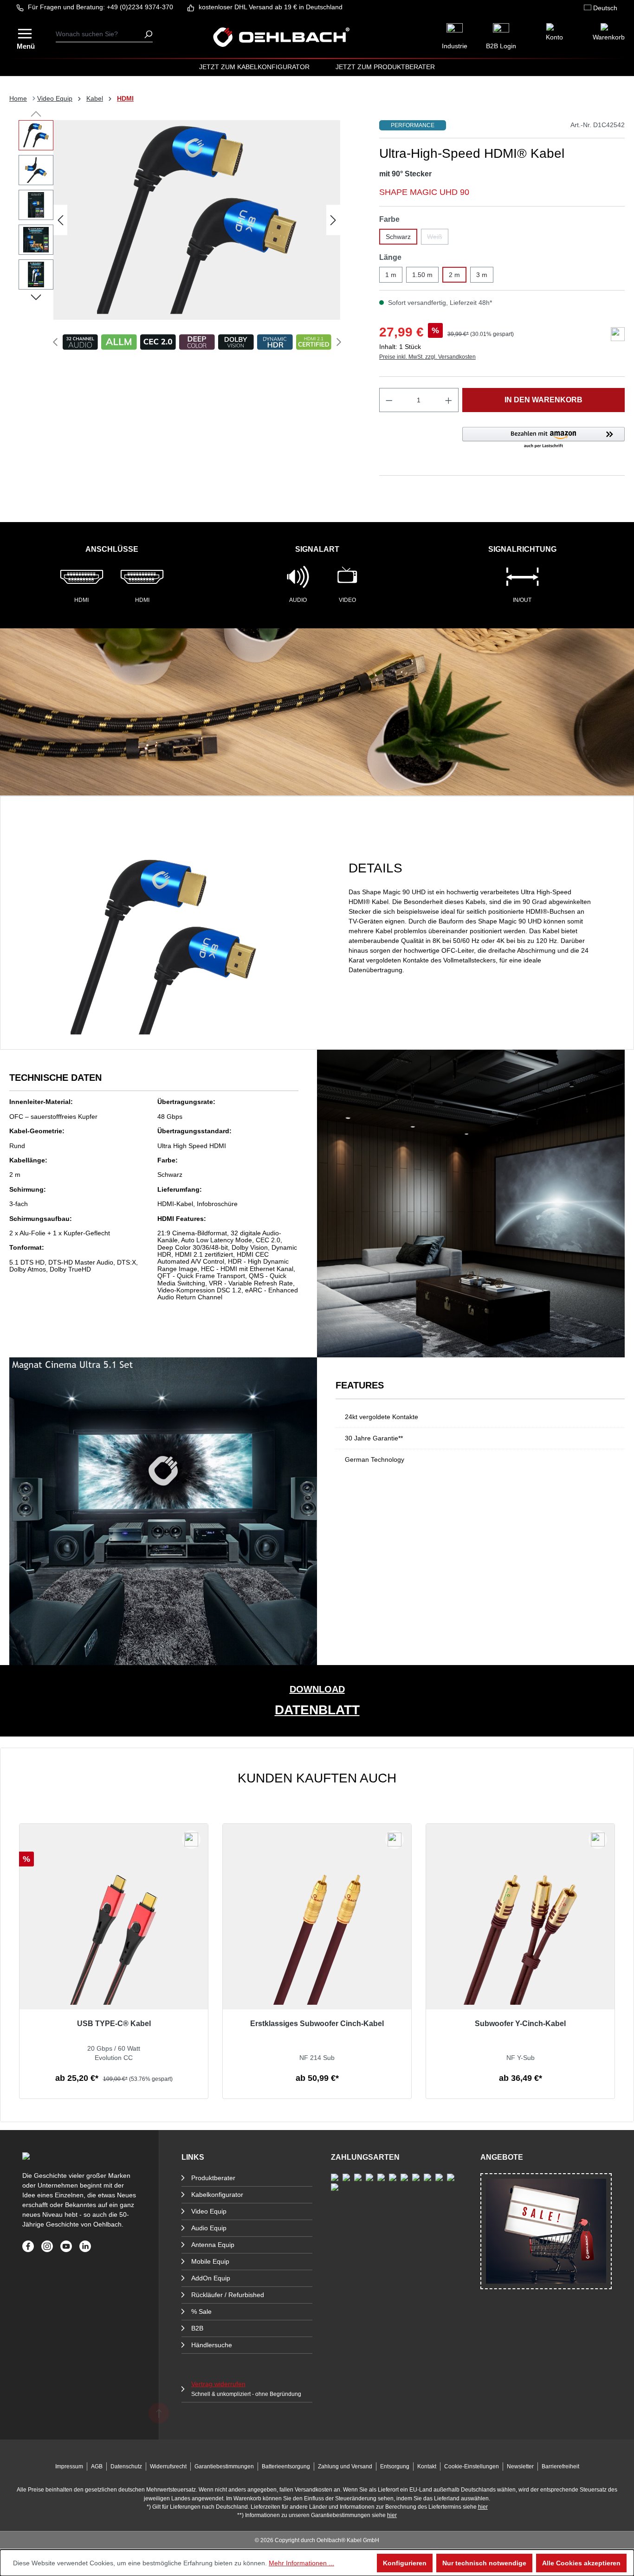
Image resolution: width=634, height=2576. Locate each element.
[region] (317, 1935)
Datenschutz (126, 2466)
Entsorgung (395, 2466)
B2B (197, 2328)
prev (55, 342)
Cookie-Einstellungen (472, 2466)
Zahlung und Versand (345, 2466)
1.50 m (422, 275)
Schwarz (398, 237)
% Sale (201, 2311)
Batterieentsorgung (286, 2466)
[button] (543, 438)
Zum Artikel (114, 2089)
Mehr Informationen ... (301, 2563)
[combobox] (100, 34)
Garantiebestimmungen (224, 2466)
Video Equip (209, 2211)
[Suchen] (148, 34)
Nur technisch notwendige (484, 2563)
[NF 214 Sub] (317, 1946)
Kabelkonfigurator (217, 2195)
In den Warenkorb (543, 400)
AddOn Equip (211, 2278)
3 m (482, 275)
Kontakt (427, 2466)
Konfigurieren (405, 2563)
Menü (26, 45)
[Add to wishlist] (618, 334)
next (339, 342)
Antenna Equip (213, 2245)
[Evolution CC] (114, 1946)
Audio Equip (209, 2228)
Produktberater (213, 2178)
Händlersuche (212, 2345)
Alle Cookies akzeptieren (581, 2563)
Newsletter (520, 2466)
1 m (391, 275)
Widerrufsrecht (168, 2466)
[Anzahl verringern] (389, 400)
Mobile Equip (210, 2261)
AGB (97, 2466)
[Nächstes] (333, 220)
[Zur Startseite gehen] (281, 37)
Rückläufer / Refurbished (228, 2295)
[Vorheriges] (60, 220)
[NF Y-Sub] (520, 1946)
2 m (454, 275)
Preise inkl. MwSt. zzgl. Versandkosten (427, 357)
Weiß (438, 239)
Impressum (69, 2466)
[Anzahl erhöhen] (449, 400)
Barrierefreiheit (560, 2466)
